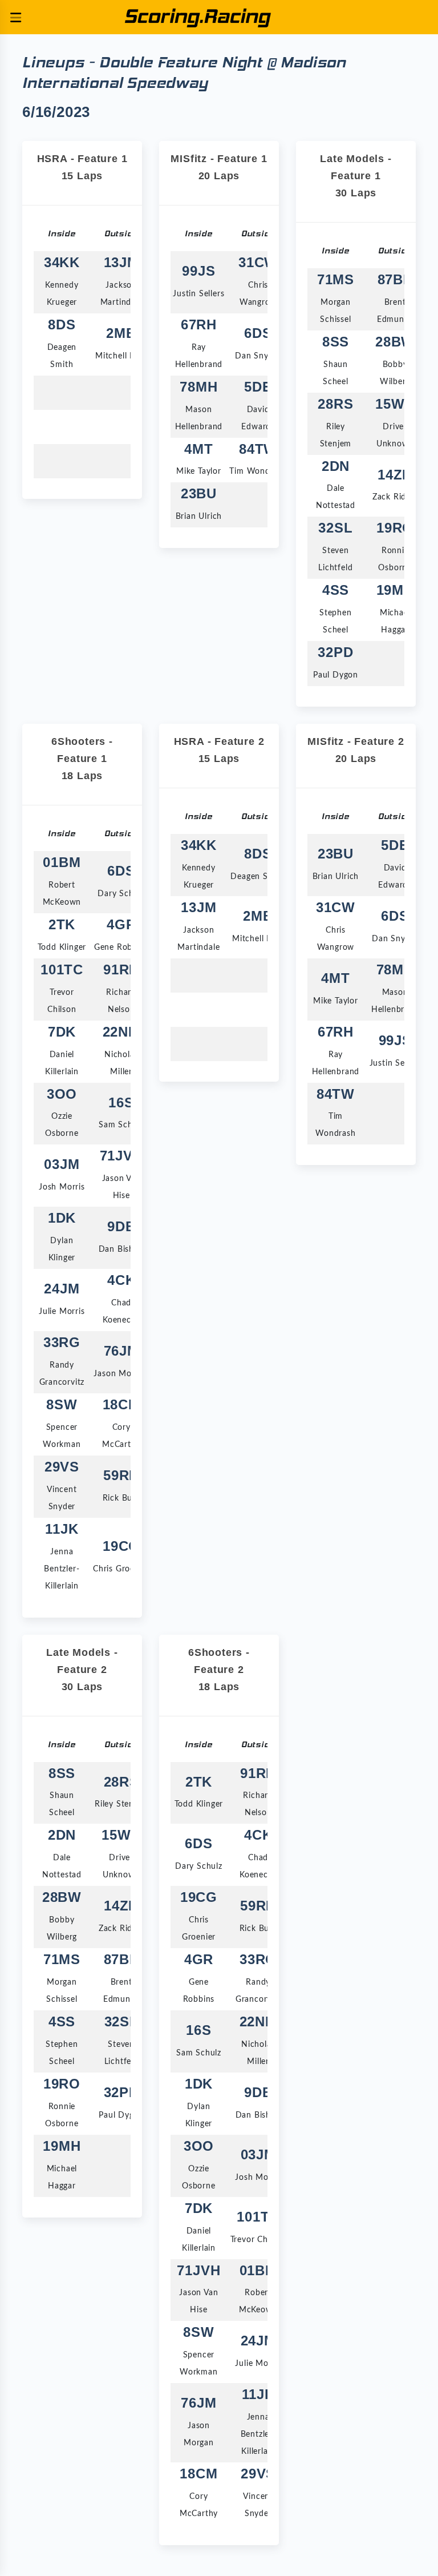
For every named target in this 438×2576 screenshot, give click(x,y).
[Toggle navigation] (15, 17)
